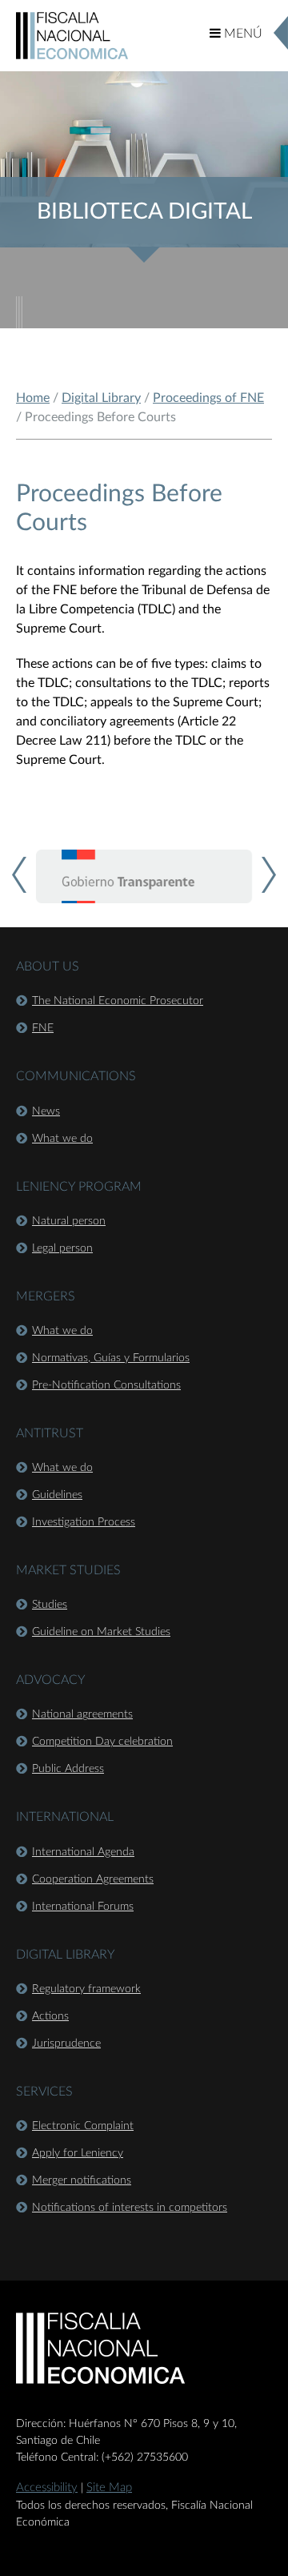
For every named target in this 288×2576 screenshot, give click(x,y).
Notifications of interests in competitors (130, 2208)
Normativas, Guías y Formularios (111, 1358)
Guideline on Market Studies (101, 1632)
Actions (50, 2016)
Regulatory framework (86, 1989)
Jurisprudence (66, 2044)
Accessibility (47, 2488)
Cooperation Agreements (93, 1879)
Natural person (69, 1221)
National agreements (82, 1714)
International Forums (83, 1907)
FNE (43, 1028)
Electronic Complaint (83, 2126)
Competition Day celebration (102, 1742)
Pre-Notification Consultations (106, 1385)
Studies (50, 1605)
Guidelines (57, 1495)
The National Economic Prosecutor (118, 1001)
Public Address (68, 1769)
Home (33, 398)
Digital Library (101, 398)
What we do (62, 1139)
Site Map (109, 2488)
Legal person (62, 1248)
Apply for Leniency (78, 2153)
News (46, 1111)
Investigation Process (84, 1522)
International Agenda (83, 1852)
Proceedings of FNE (208, 398)
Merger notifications (82, 2180)
